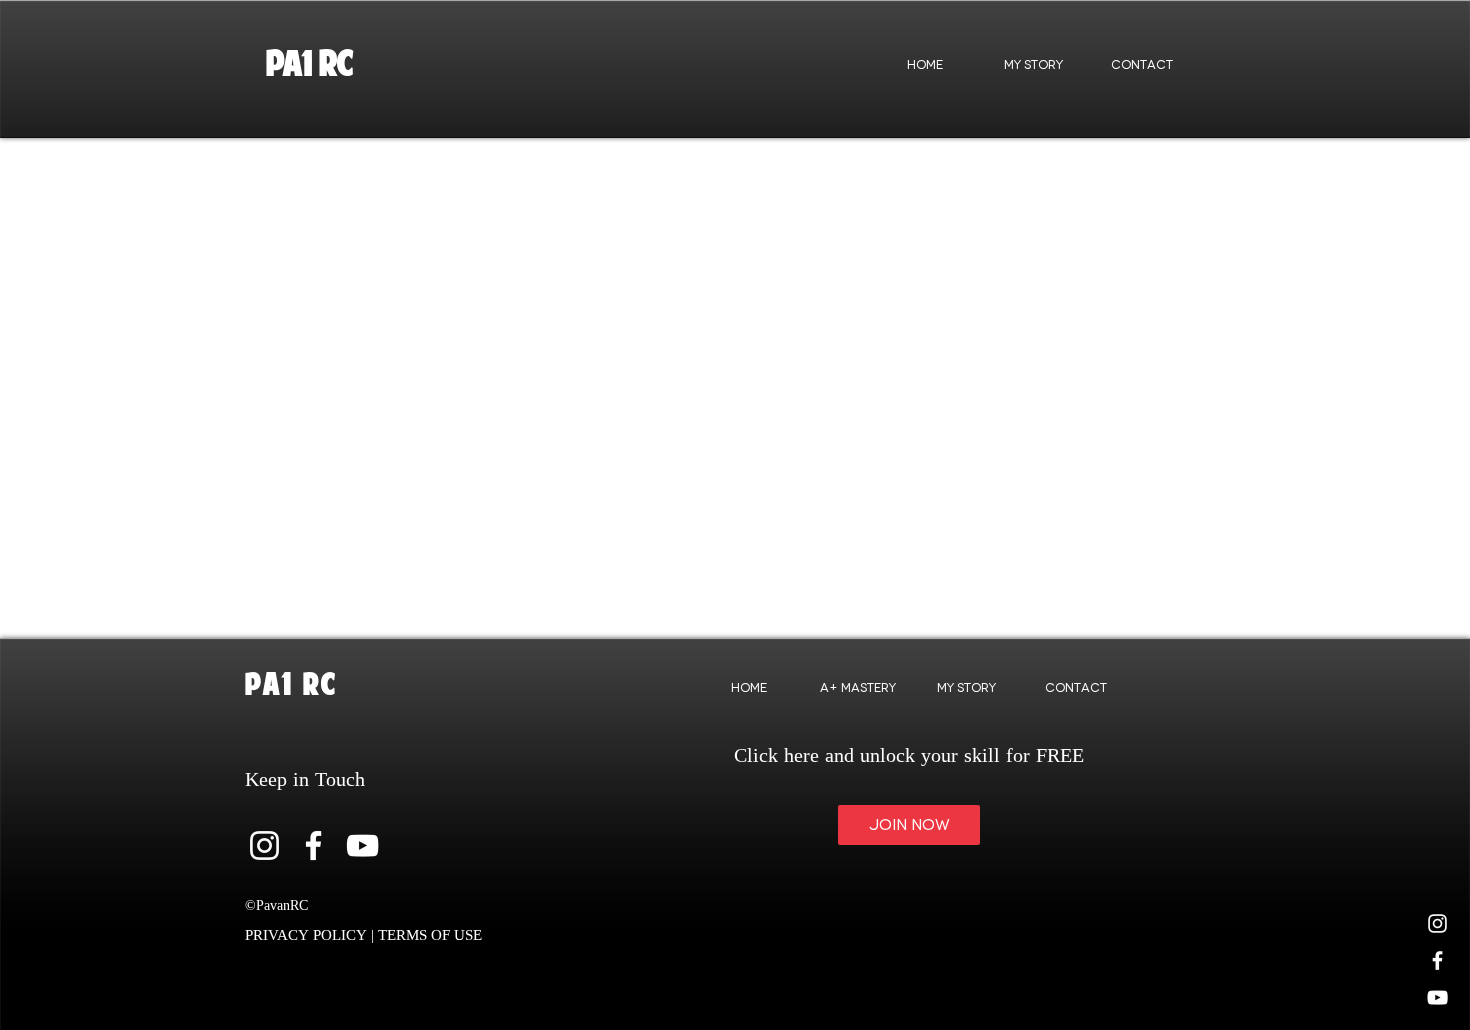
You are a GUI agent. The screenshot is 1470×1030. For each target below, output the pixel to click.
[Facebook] (313, 845)
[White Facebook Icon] (1437, 960)
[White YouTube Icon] (1437, 997)
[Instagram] (1437, 923)
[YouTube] (362, 845)
